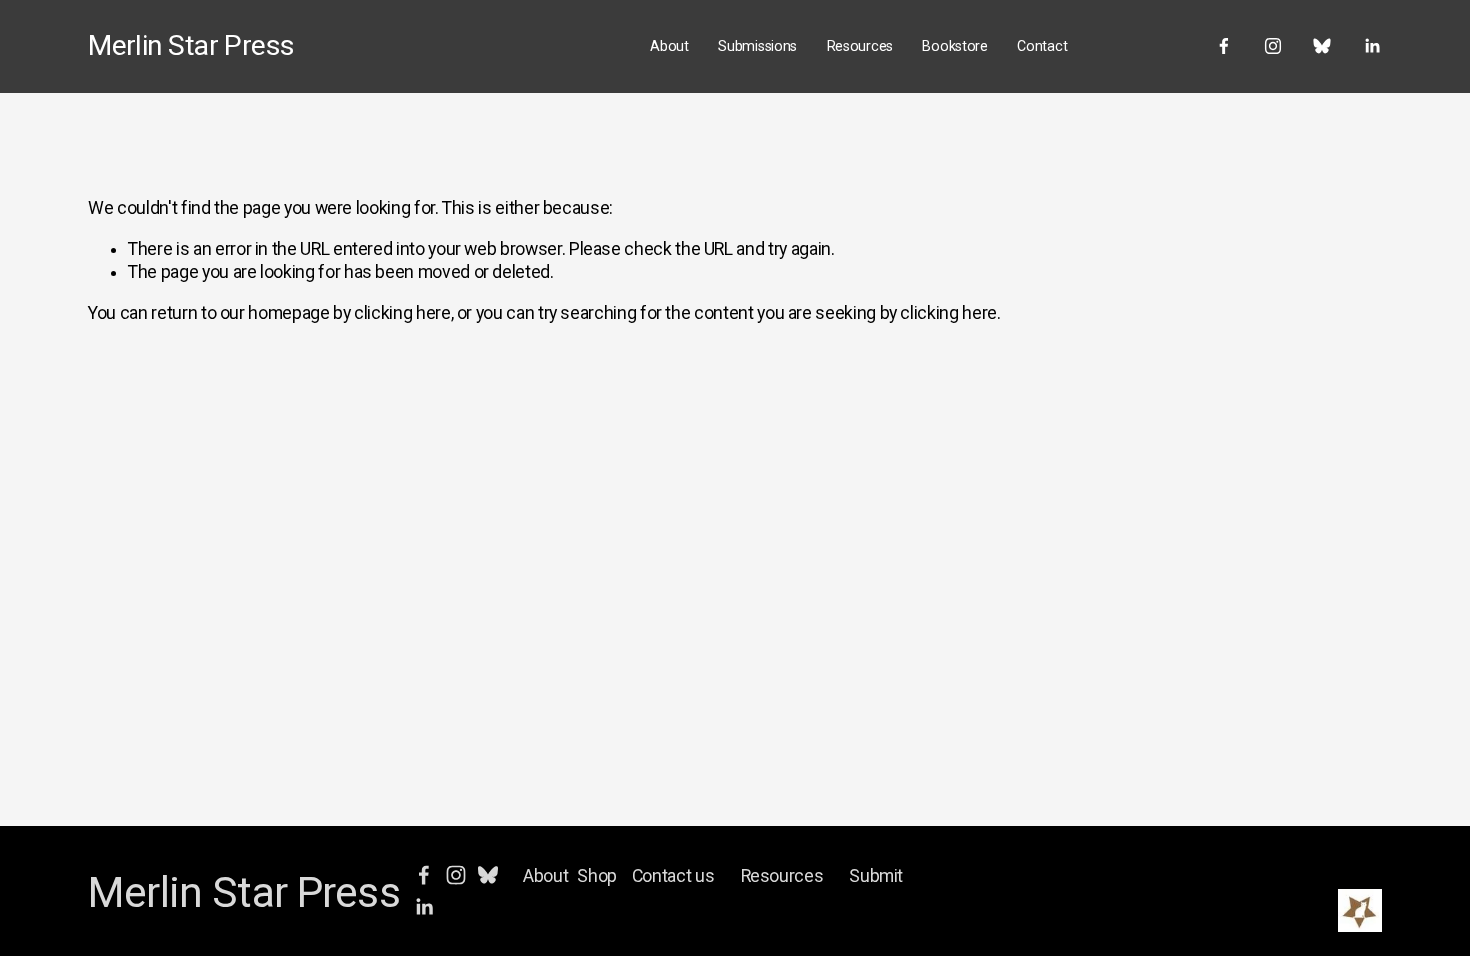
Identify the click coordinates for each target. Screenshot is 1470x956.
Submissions (757, 46)
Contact (1042, 46)
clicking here (402, 313)
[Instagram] (1273, 46)
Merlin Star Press (191, 45)
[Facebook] (1224, 46)
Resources (860, 46)
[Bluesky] (1322, 46)
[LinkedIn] (1372, 46)
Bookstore (954, 46)
